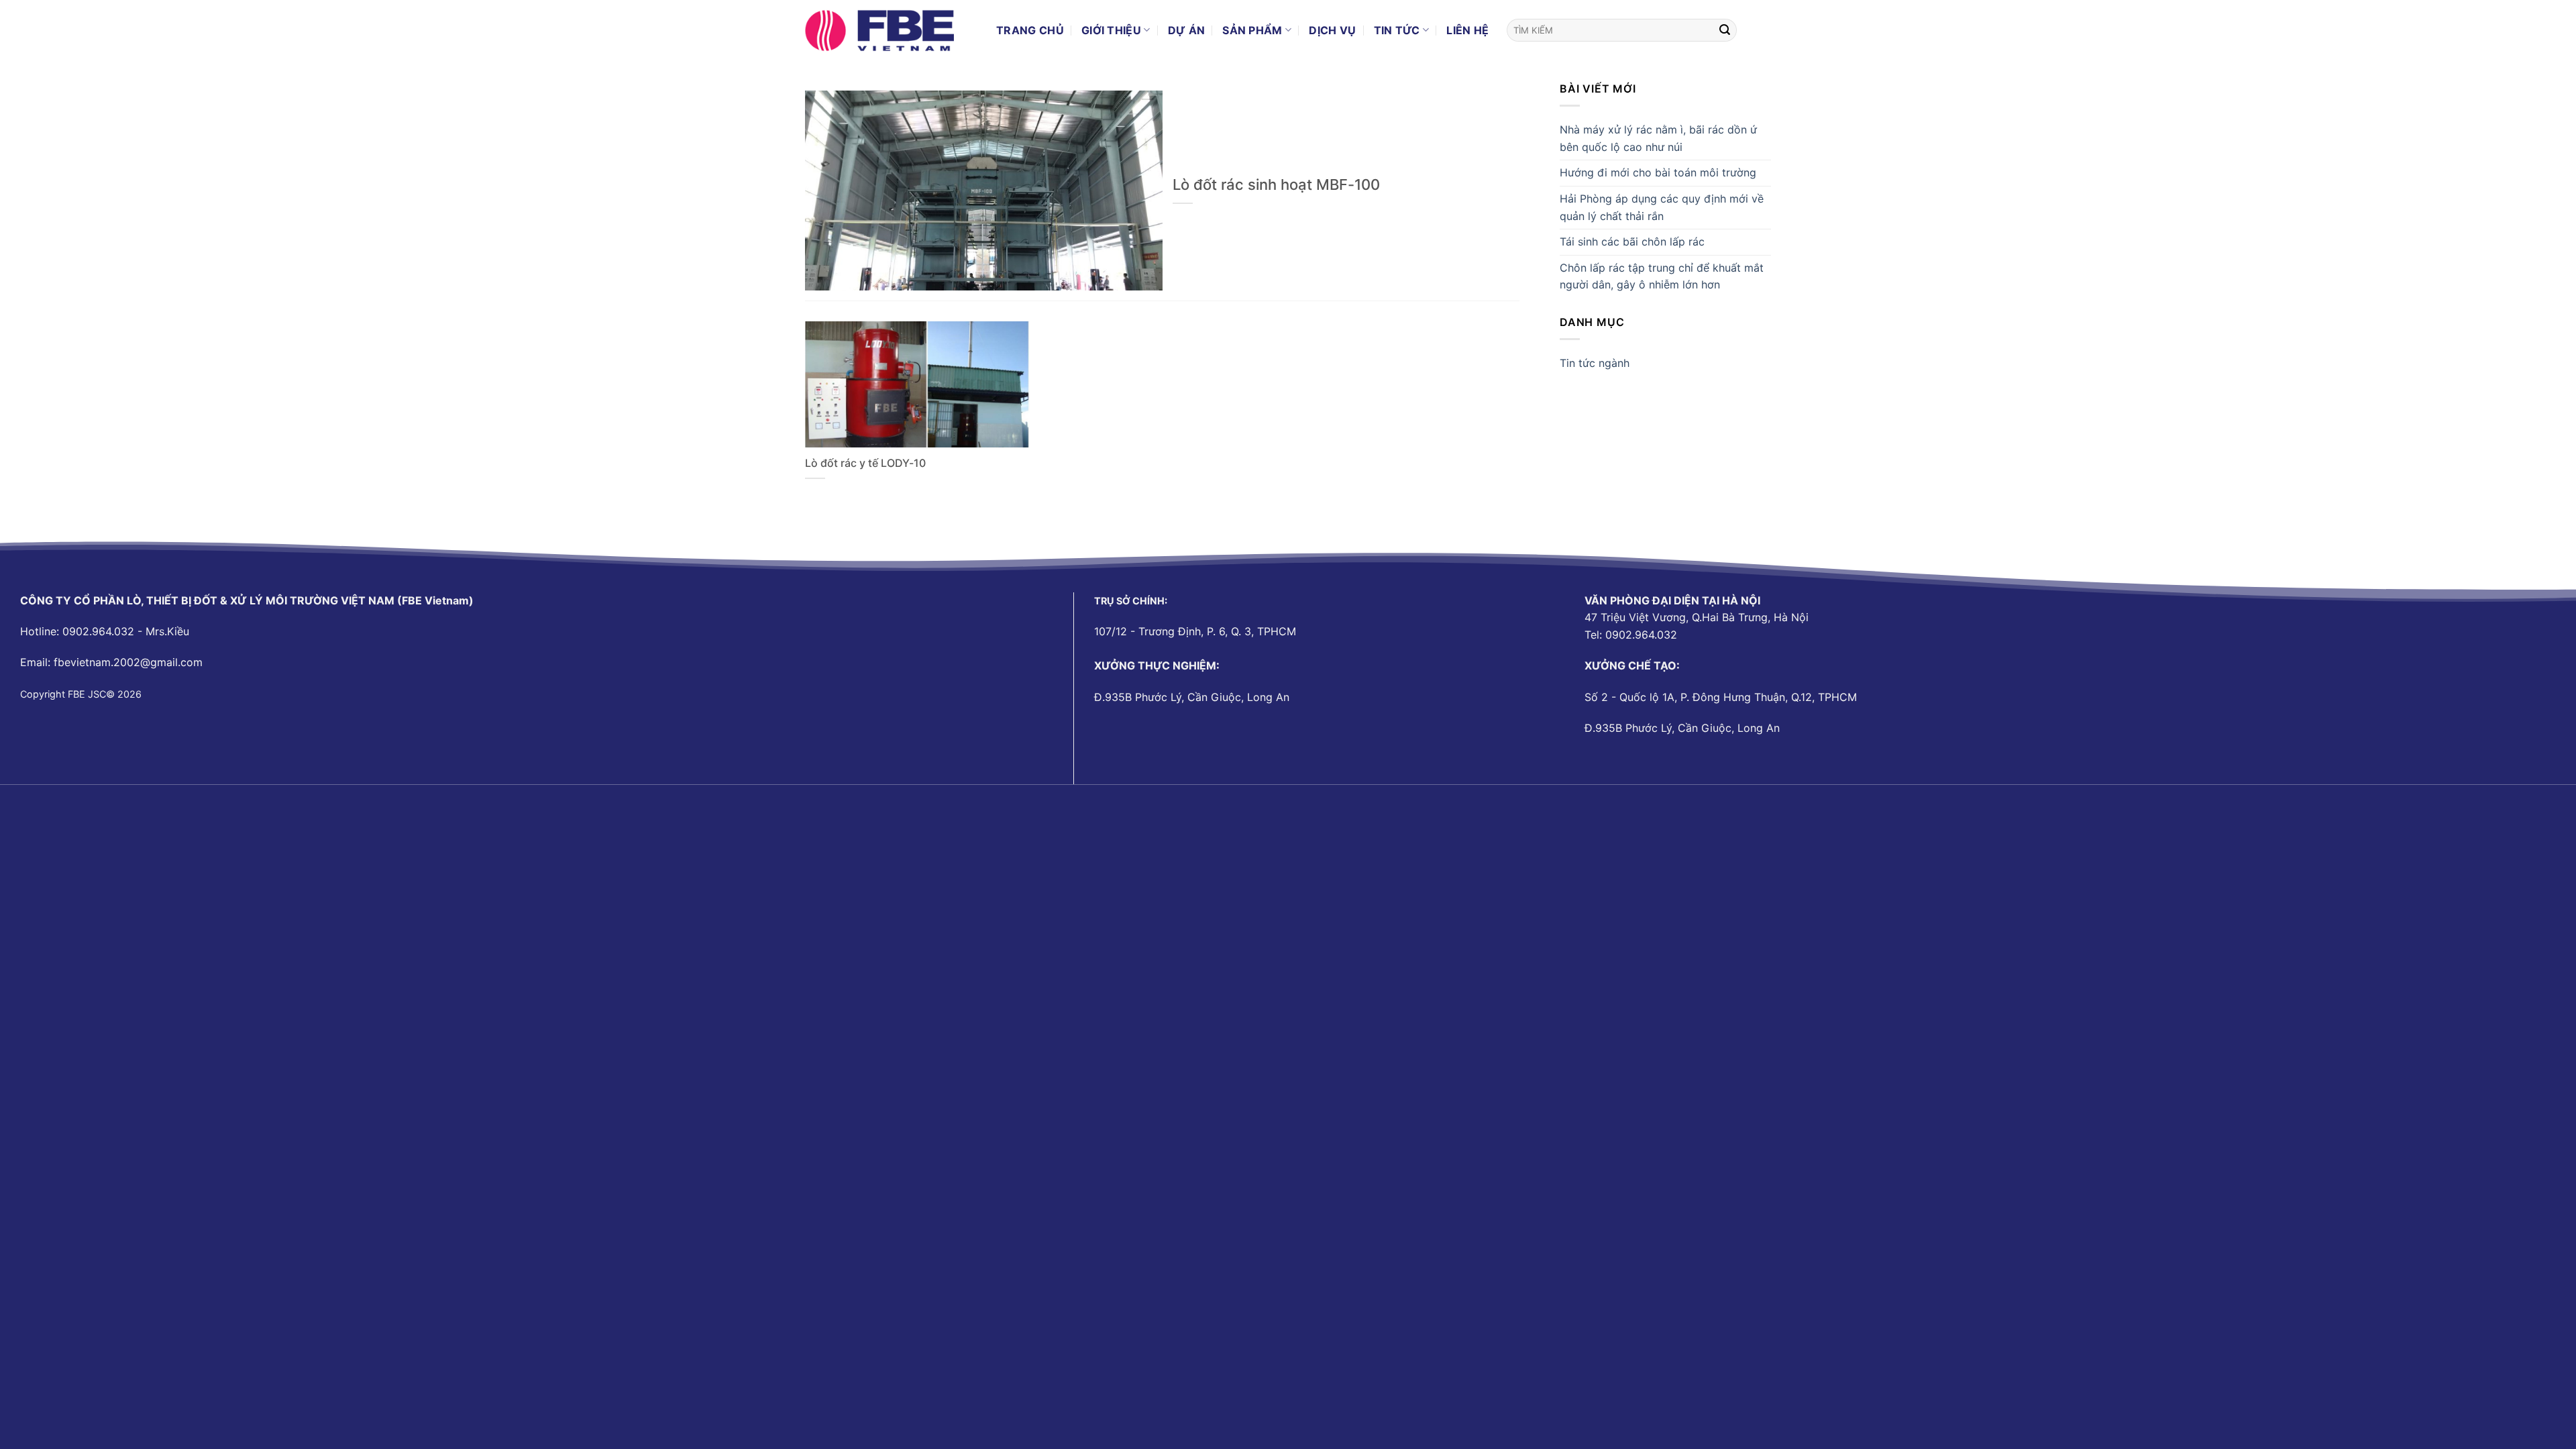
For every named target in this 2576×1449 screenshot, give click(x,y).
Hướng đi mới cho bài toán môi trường (1658, 172)
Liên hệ (1467, 30)
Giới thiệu (1111, 30)
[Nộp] (1725, 30)
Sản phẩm (1252, 30)
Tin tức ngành (1595, 363)
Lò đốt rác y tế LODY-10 (865, 463)
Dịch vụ (1332, 30)
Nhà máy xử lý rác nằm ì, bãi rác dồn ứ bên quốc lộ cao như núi (1658, 138)
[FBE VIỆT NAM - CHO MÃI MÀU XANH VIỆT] (891, 30)
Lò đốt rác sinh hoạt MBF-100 (1276, 184)
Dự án (1187, 30)
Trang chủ (1030, 30)
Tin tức (1397, 30)
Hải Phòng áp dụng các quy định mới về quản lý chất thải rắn (1662, 207)
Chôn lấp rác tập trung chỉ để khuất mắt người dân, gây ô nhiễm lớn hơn (1662, 276)
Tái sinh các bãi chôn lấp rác (1632, 241)
